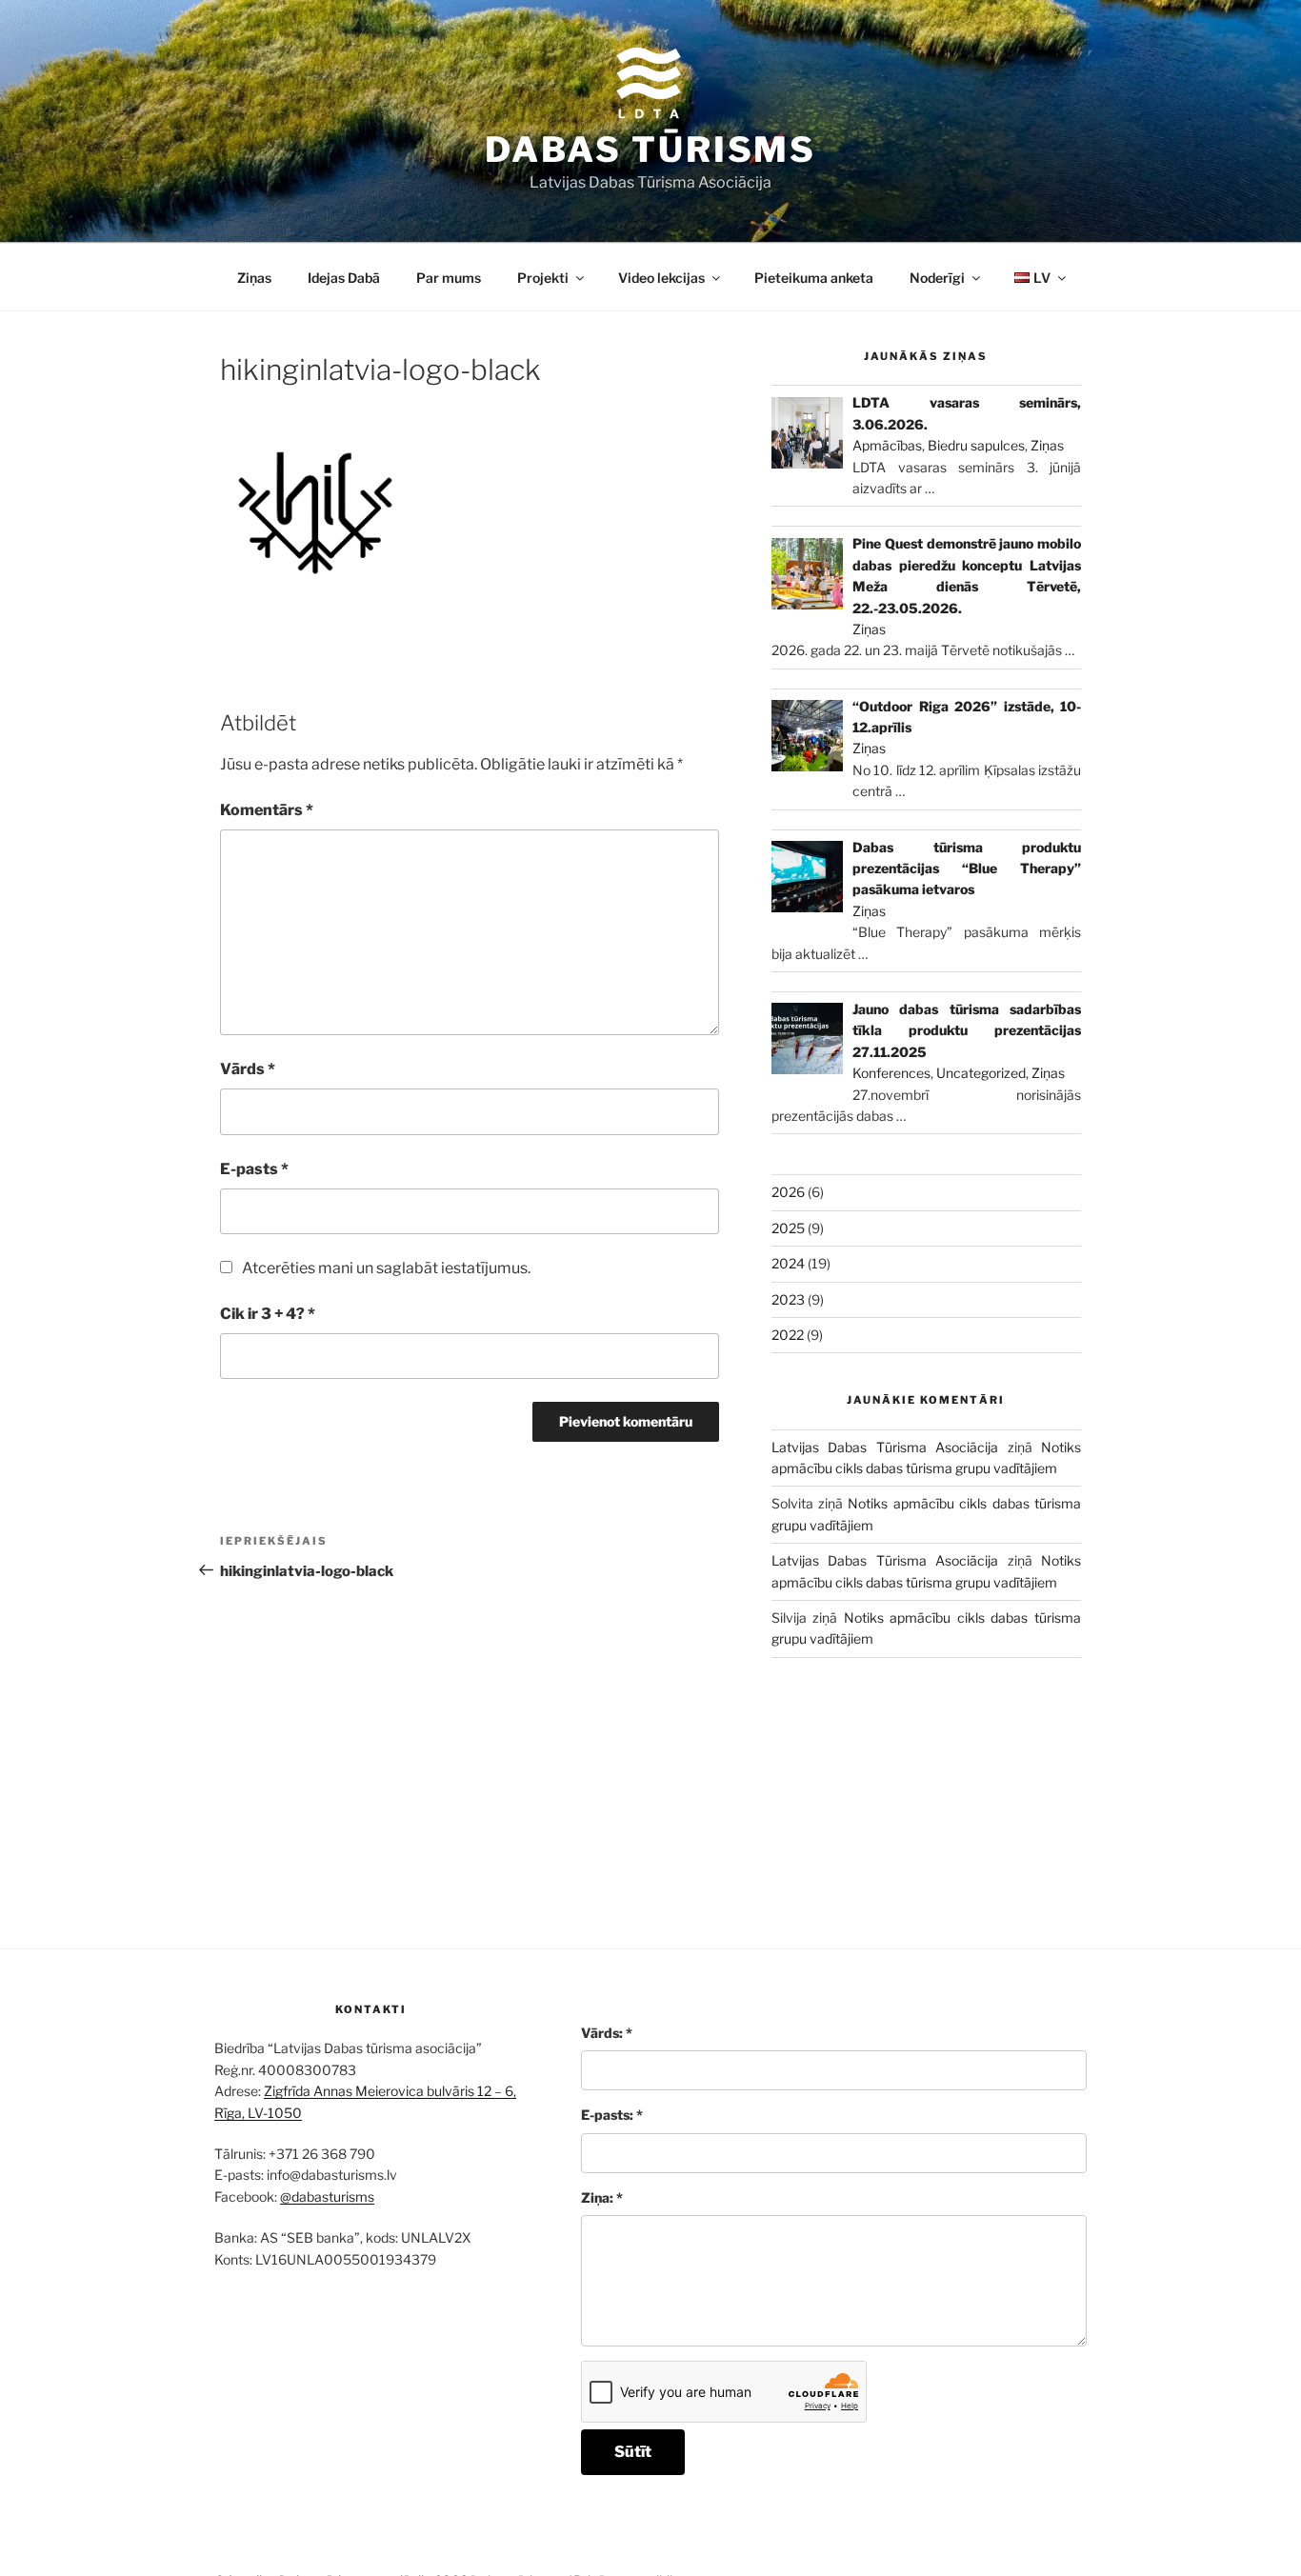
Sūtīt (633, 2452)
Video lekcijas (661, 278)
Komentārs (267, 810)
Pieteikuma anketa (814, 278)
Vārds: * (607, 2033)
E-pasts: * (612, 2115)
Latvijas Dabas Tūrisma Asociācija (885, 1447)
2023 (788, 1299)
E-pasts (254, 1169)
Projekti (543, 278)
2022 (788, 1335)
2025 (788, 1228)
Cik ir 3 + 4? (268, 1314)
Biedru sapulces (976, 445)
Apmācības (887, 445)
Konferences (891, 1073)
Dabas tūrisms (650, 150)
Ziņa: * (602, 2197)
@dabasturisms (327, 2197)
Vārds (248, 1069)
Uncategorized (981, 1073)
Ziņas (254, 278)
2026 (788, 1192)
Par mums (449, 278)
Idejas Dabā (344, 278)
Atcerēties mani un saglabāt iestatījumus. (386, 1268)
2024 (788, 1263)
